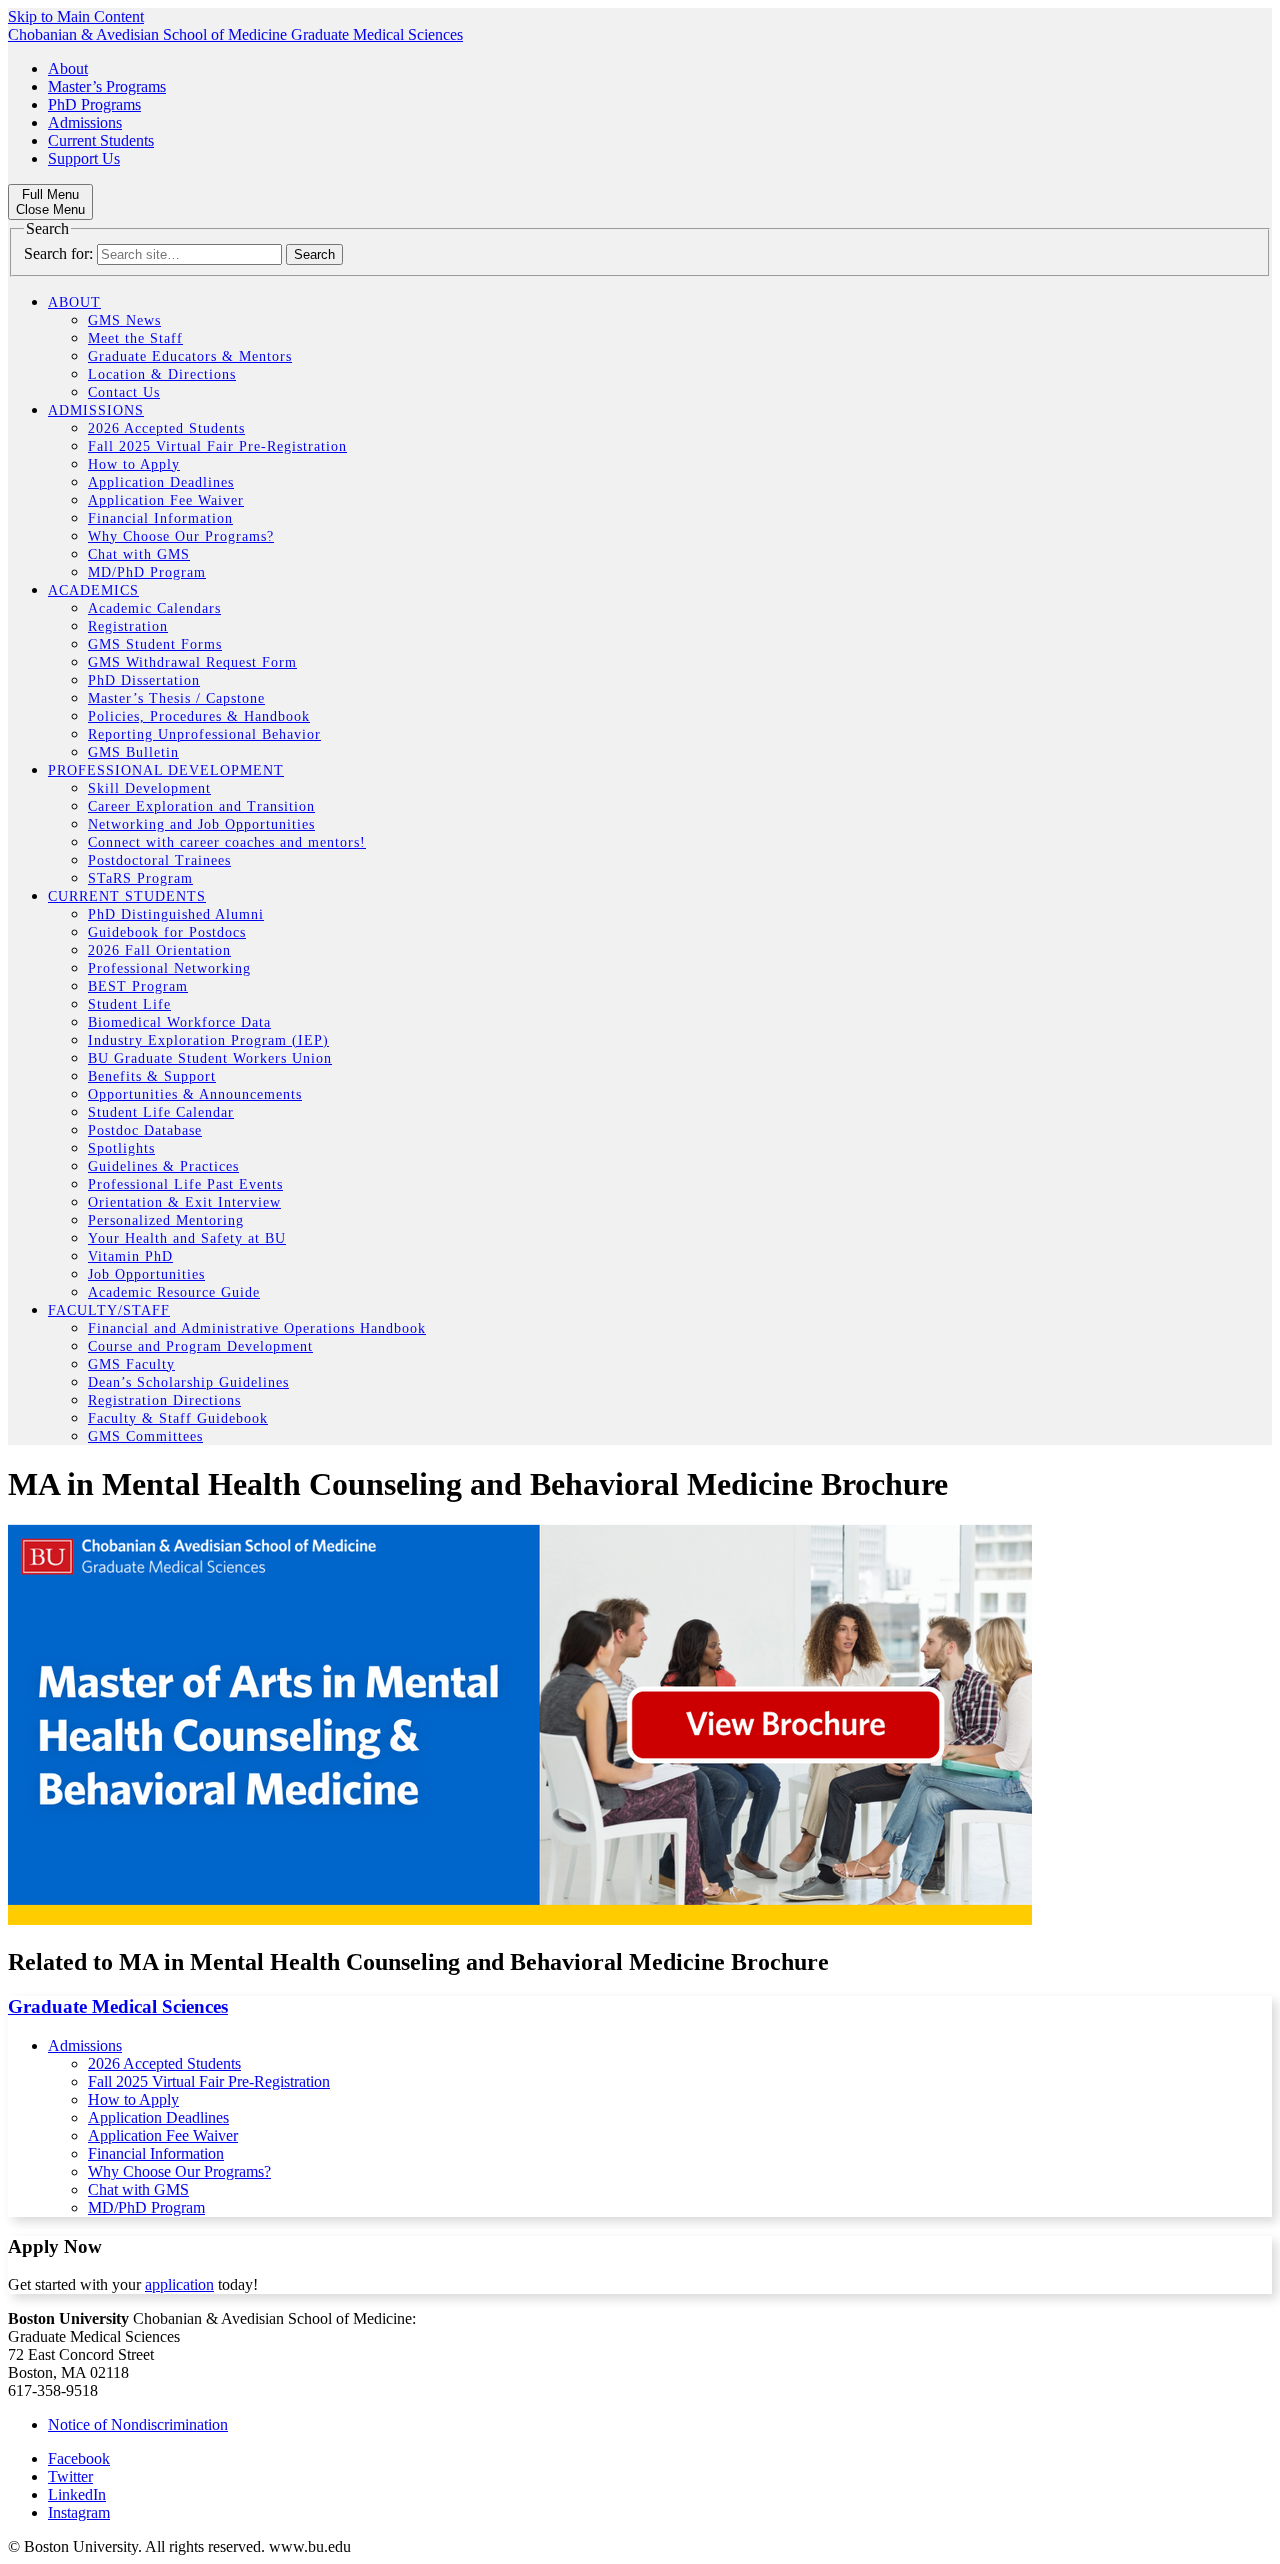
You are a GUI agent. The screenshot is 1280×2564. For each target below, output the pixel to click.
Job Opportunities (146, 1274)
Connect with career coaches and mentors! (227, 842)
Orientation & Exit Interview (184, 1202)
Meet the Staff (135, 338)
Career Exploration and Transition (201, 806)
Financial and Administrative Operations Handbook (257, 1328)
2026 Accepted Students (166, 428)
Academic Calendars (154, 608)
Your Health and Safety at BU (187, 1238)
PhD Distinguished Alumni (176, 914)
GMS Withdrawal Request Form (192, 662)
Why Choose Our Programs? (181, 536)
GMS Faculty (131, 1364)
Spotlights (121, 1148)
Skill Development (149, 788)
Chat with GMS (139, 554)
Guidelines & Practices (163, 1166)
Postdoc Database (145, 1130)
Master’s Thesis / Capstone (176, 698)
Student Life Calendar (161, 1112)
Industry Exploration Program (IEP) (208, 1040)
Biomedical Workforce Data (179, 1022)
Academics (93, 590)
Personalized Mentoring (166, 1220)
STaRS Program (140, 878)
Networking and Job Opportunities (201, 824)
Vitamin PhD (130, 1256)
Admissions (85, 122)
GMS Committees (145, 1436)
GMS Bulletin (133, 752)
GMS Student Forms (155, 644)
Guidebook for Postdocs (167, 932)
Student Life (129, 1004)
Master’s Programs (107, 86)
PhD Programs (94, 104)
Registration (128, 626)
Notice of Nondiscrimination (138, 2424)
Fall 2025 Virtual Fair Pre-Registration (217, 446)
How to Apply (134, 464)
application (179, 2284)
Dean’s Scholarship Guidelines (188, 1382)
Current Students (101, 140)
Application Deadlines (161, 482)
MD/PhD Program (147, 572)
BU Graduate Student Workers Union (210, 1058)
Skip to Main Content (76, 16)
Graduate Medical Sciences (118, 2006)
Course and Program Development (200, 1346)
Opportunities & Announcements (195, 1094)
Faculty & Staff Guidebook (178, 1418)
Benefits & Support (152, 1076)
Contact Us (124, 392)
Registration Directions (164, 1400)
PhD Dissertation (144, 680)
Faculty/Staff (109, 1310)
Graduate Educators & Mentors (190, 356)
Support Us (84, 158)
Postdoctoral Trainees (159, 860)
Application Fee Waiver (166, 500)
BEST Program (138, 986)
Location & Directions (162, 374)
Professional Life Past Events (185, 1184)
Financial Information (160, 518)
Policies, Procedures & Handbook (199, 716)
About (68, 68)
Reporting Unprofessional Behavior (204, 734)
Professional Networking (169, 968)
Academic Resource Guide (174, 1292)
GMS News (124, 320)
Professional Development (166, 770)
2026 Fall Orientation (159, 950)
